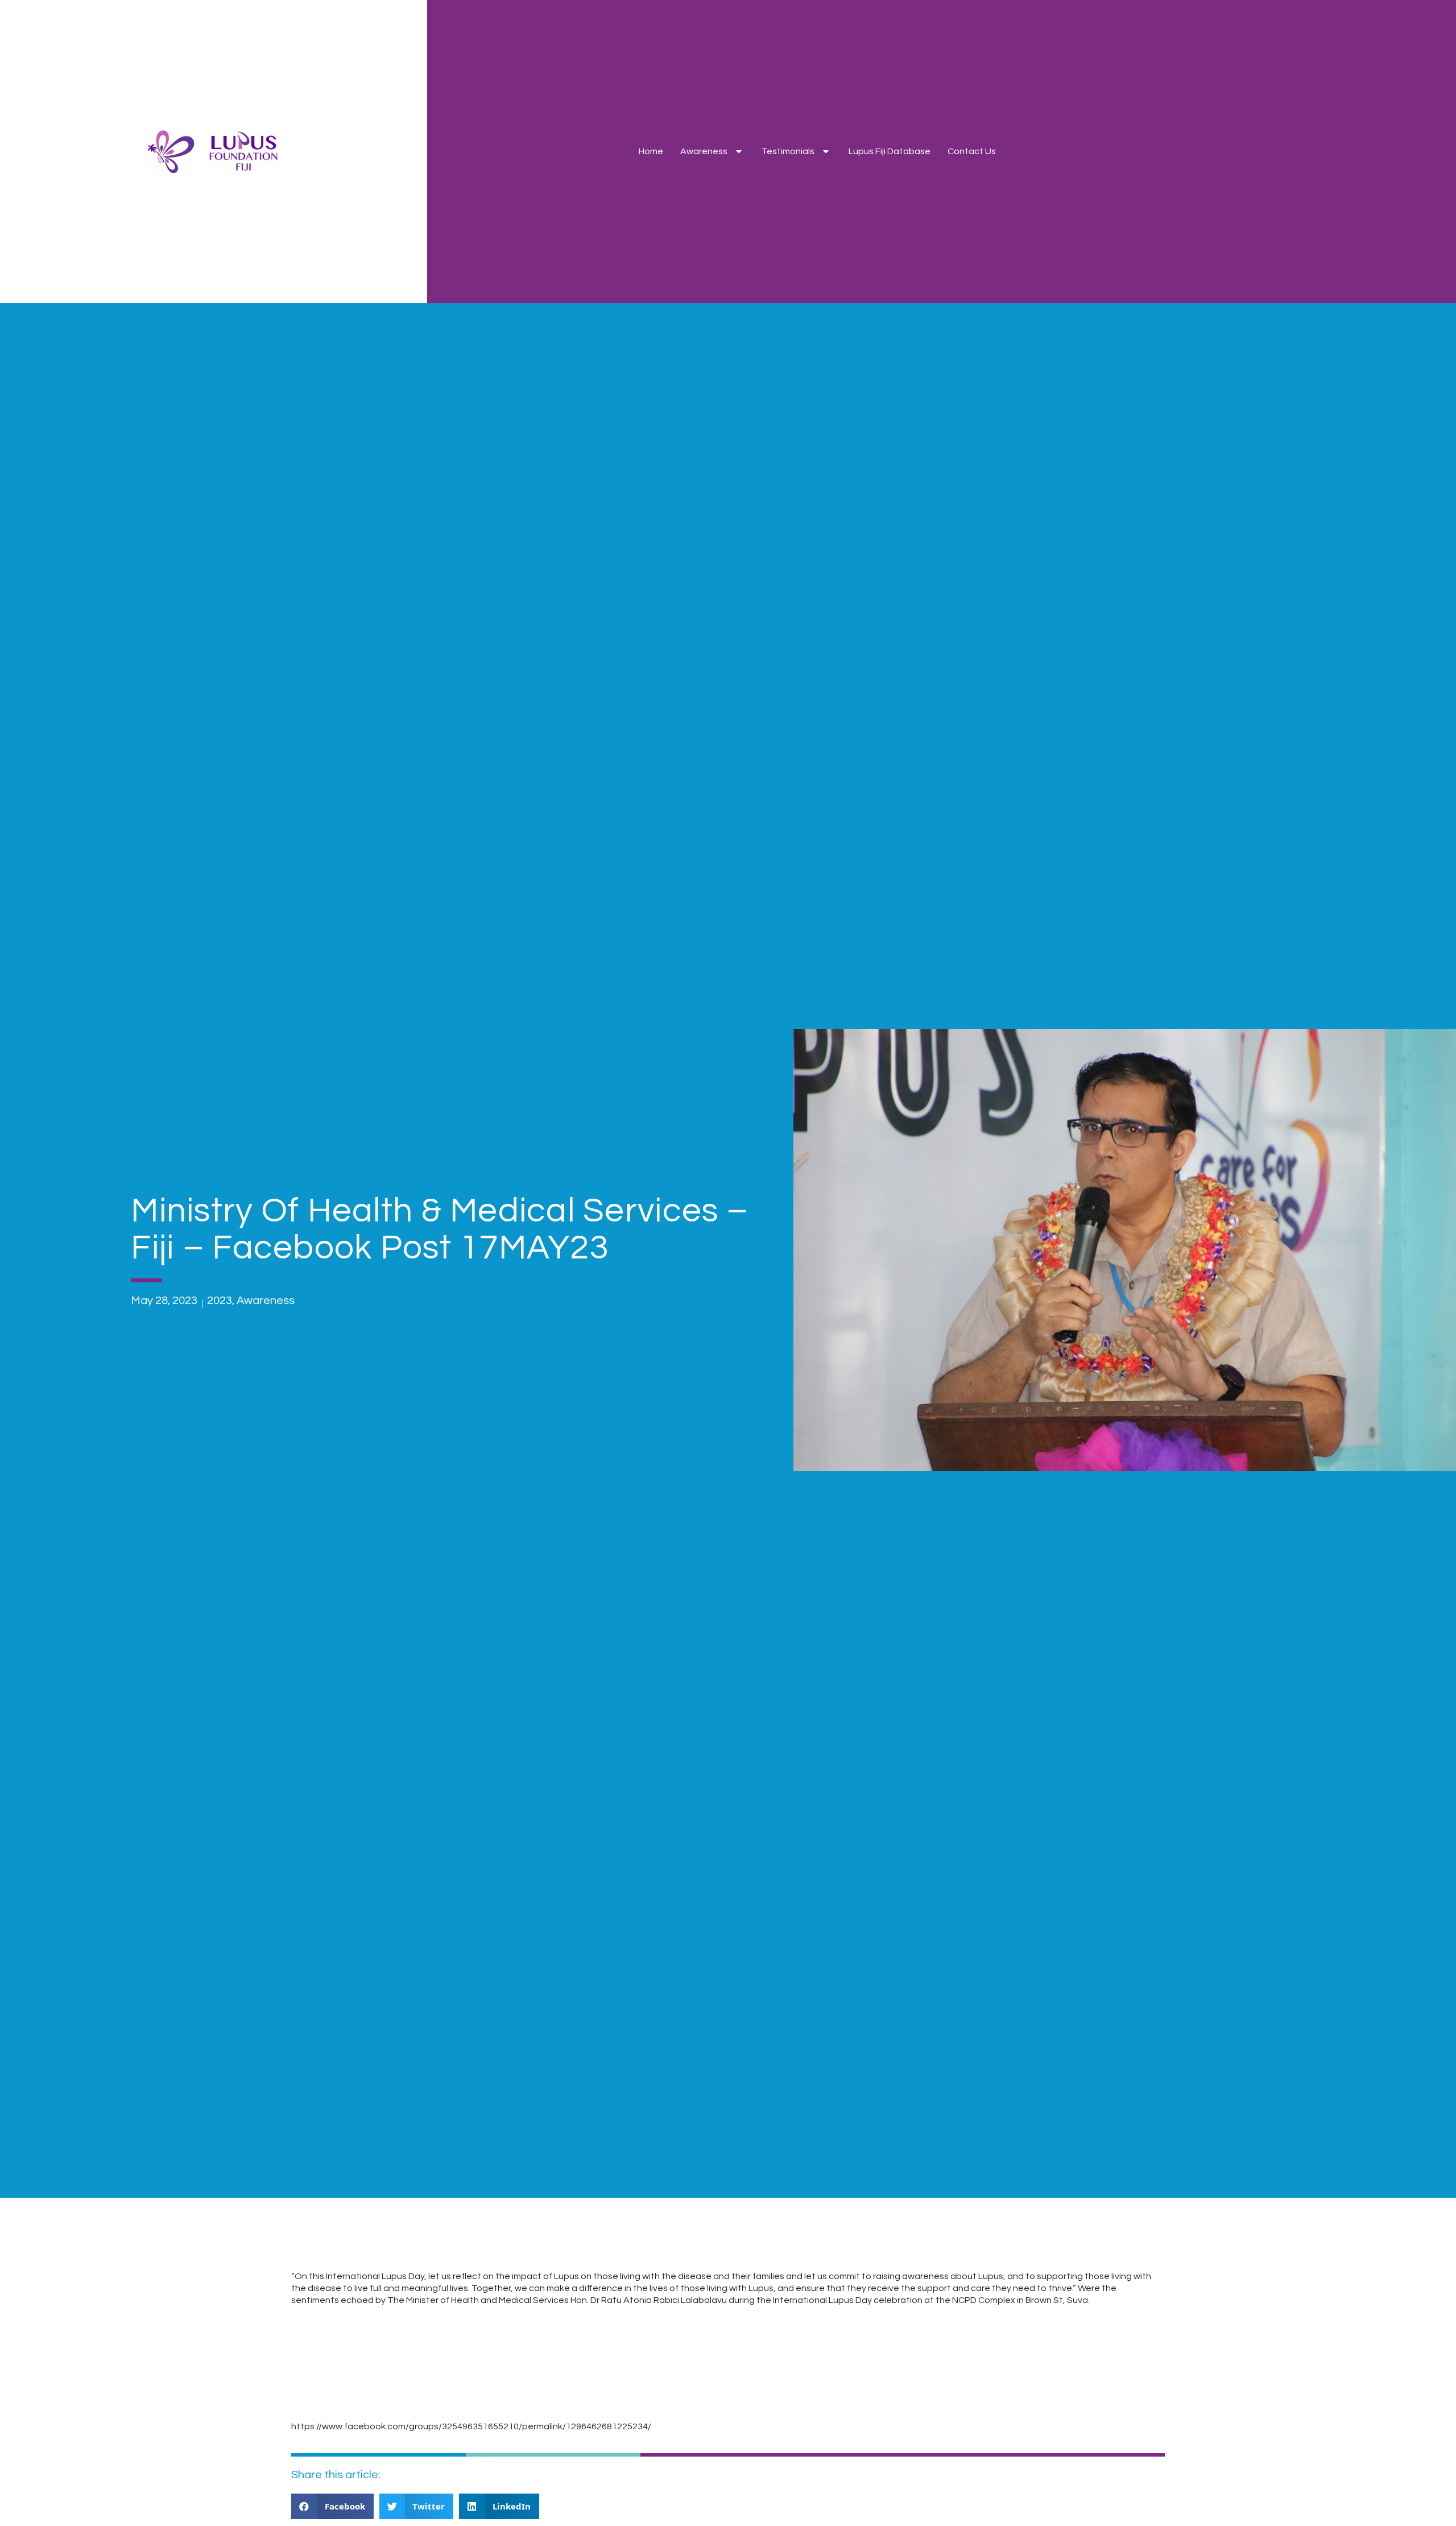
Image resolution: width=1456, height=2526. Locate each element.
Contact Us (972, 151)
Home (651, 151)
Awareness (704, 151)
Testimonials (788, 151)
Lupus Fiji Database (890, 151)
